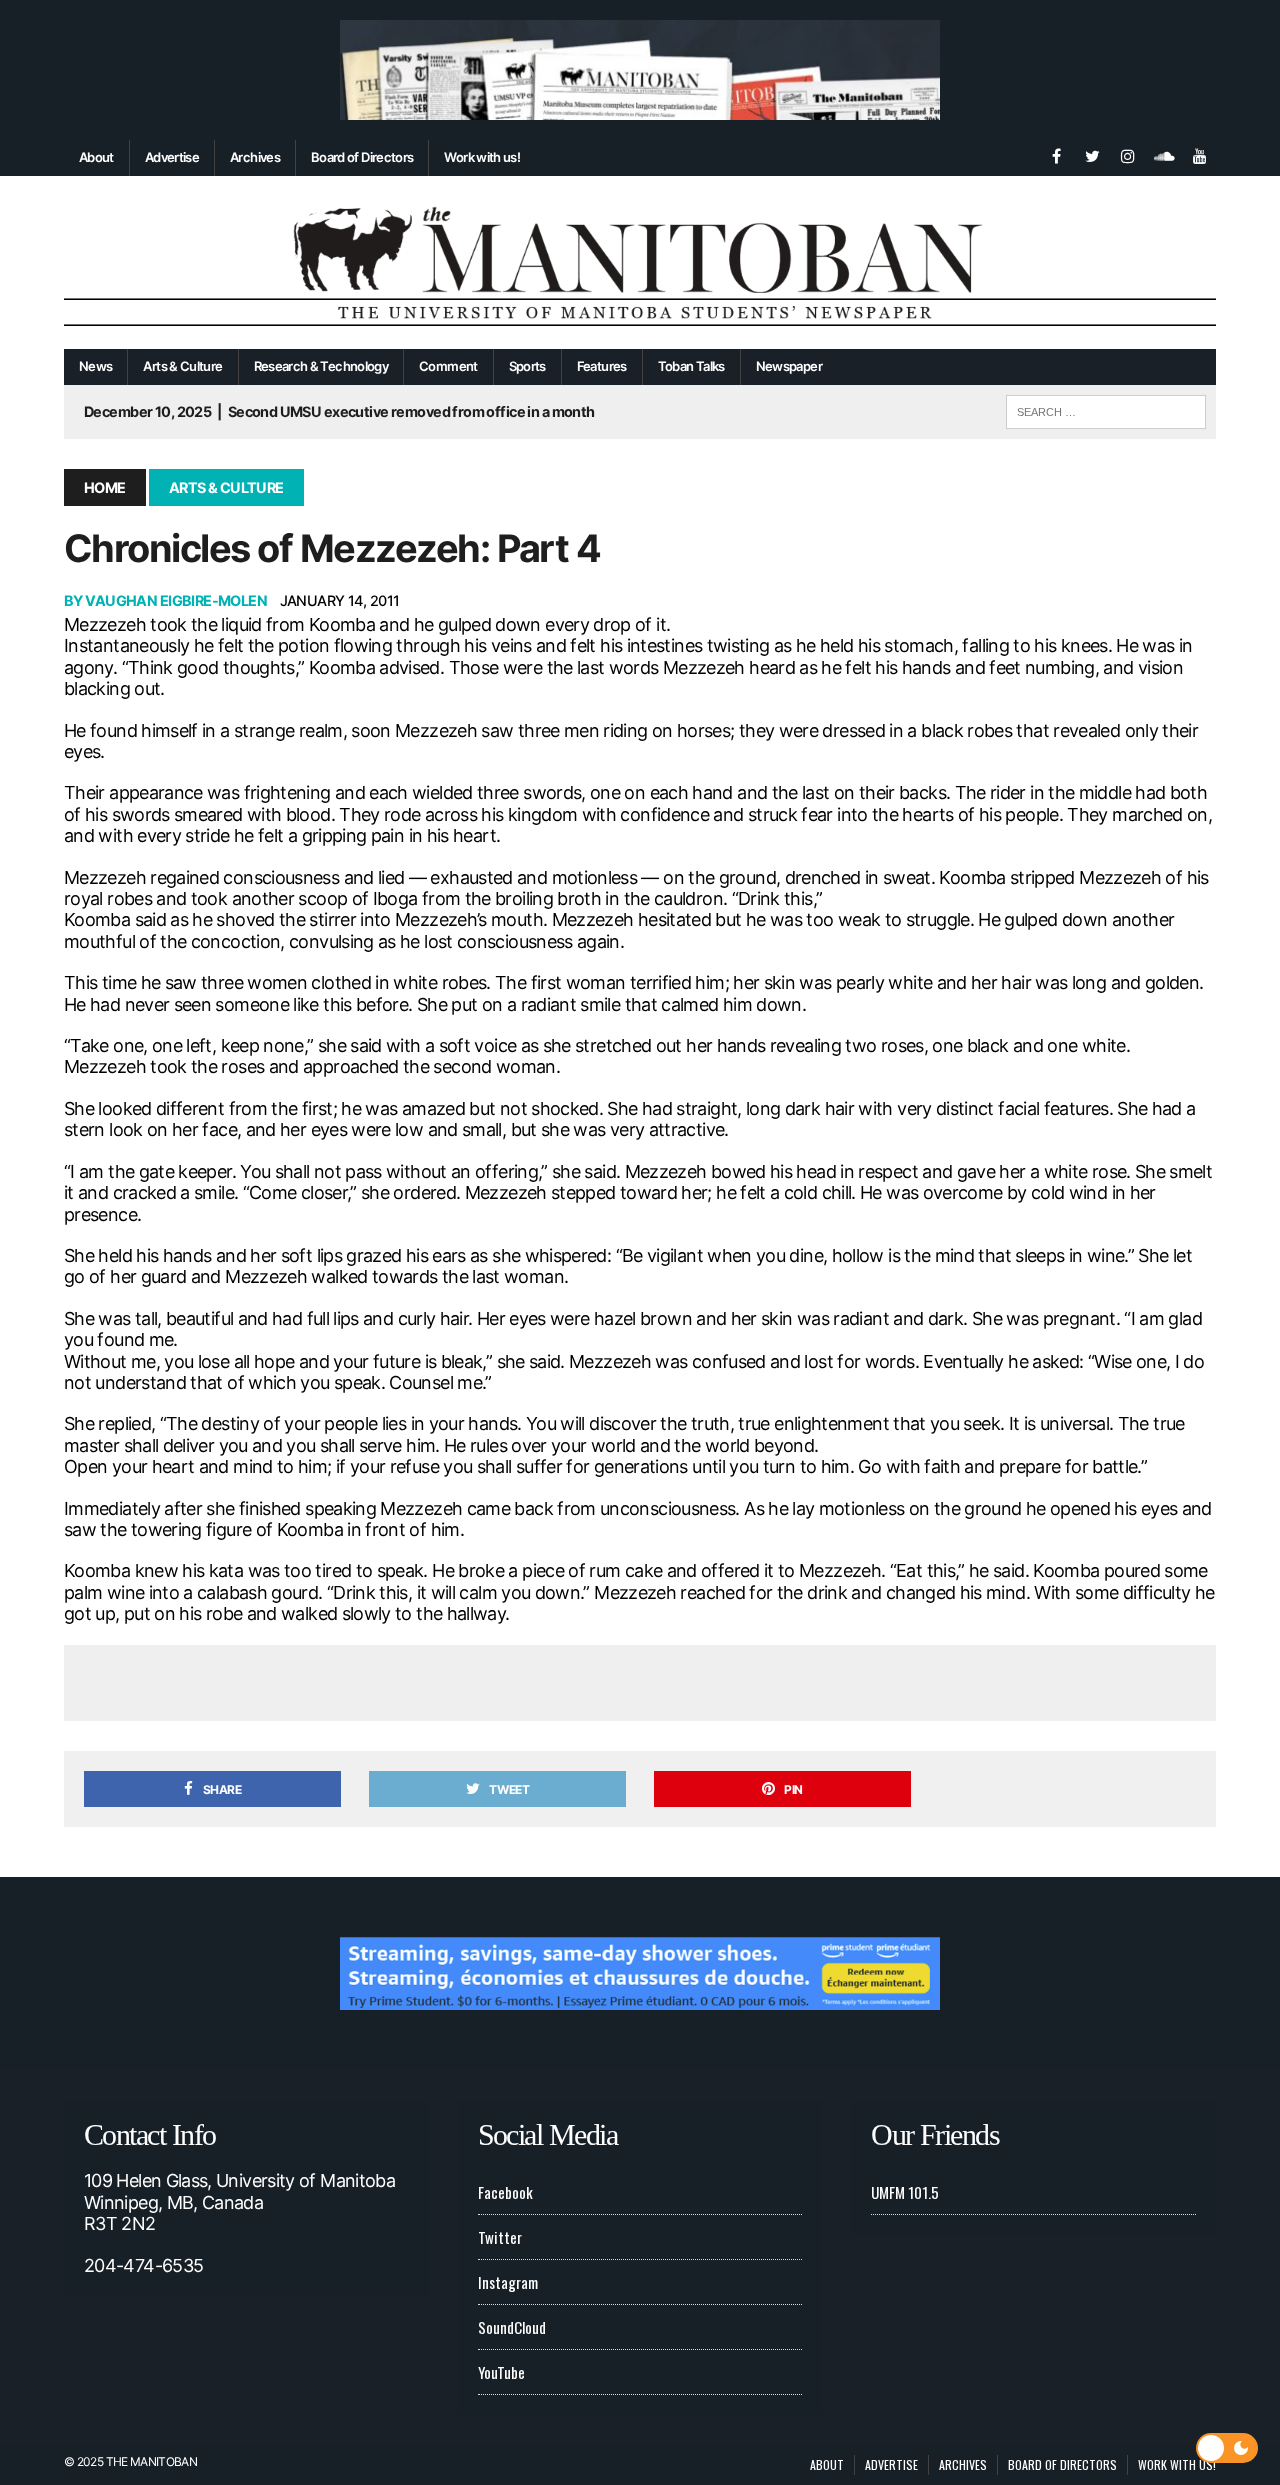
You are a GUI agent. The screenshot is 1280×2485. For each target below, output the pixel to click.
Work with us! (482, 157)
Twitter (500, 2237)
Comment (448, 366)
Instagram (508, 2282)
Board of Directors (362, 157)
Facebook (505, 2192)
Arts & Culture (182, 366)
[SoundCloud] (1164, 154)
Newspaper (789, 366)
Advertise (172, 157)
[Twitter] (1092, 154)
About (96, 157)
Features (602, 366)
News (95, 366)
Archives (255, 157)
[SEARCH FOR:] (1106, 409)
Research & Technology (321, 366)
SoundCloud (512, 2327)
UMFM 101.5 (905, 2192)
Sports (527, 366)
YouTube (501, 2372)
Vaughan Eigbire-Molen (176, 600)
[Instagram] (1128, 154)
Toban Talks (691, 366)
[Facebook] (1056, 154)
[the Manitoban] (640, 263)
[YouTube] (1200, 154)
